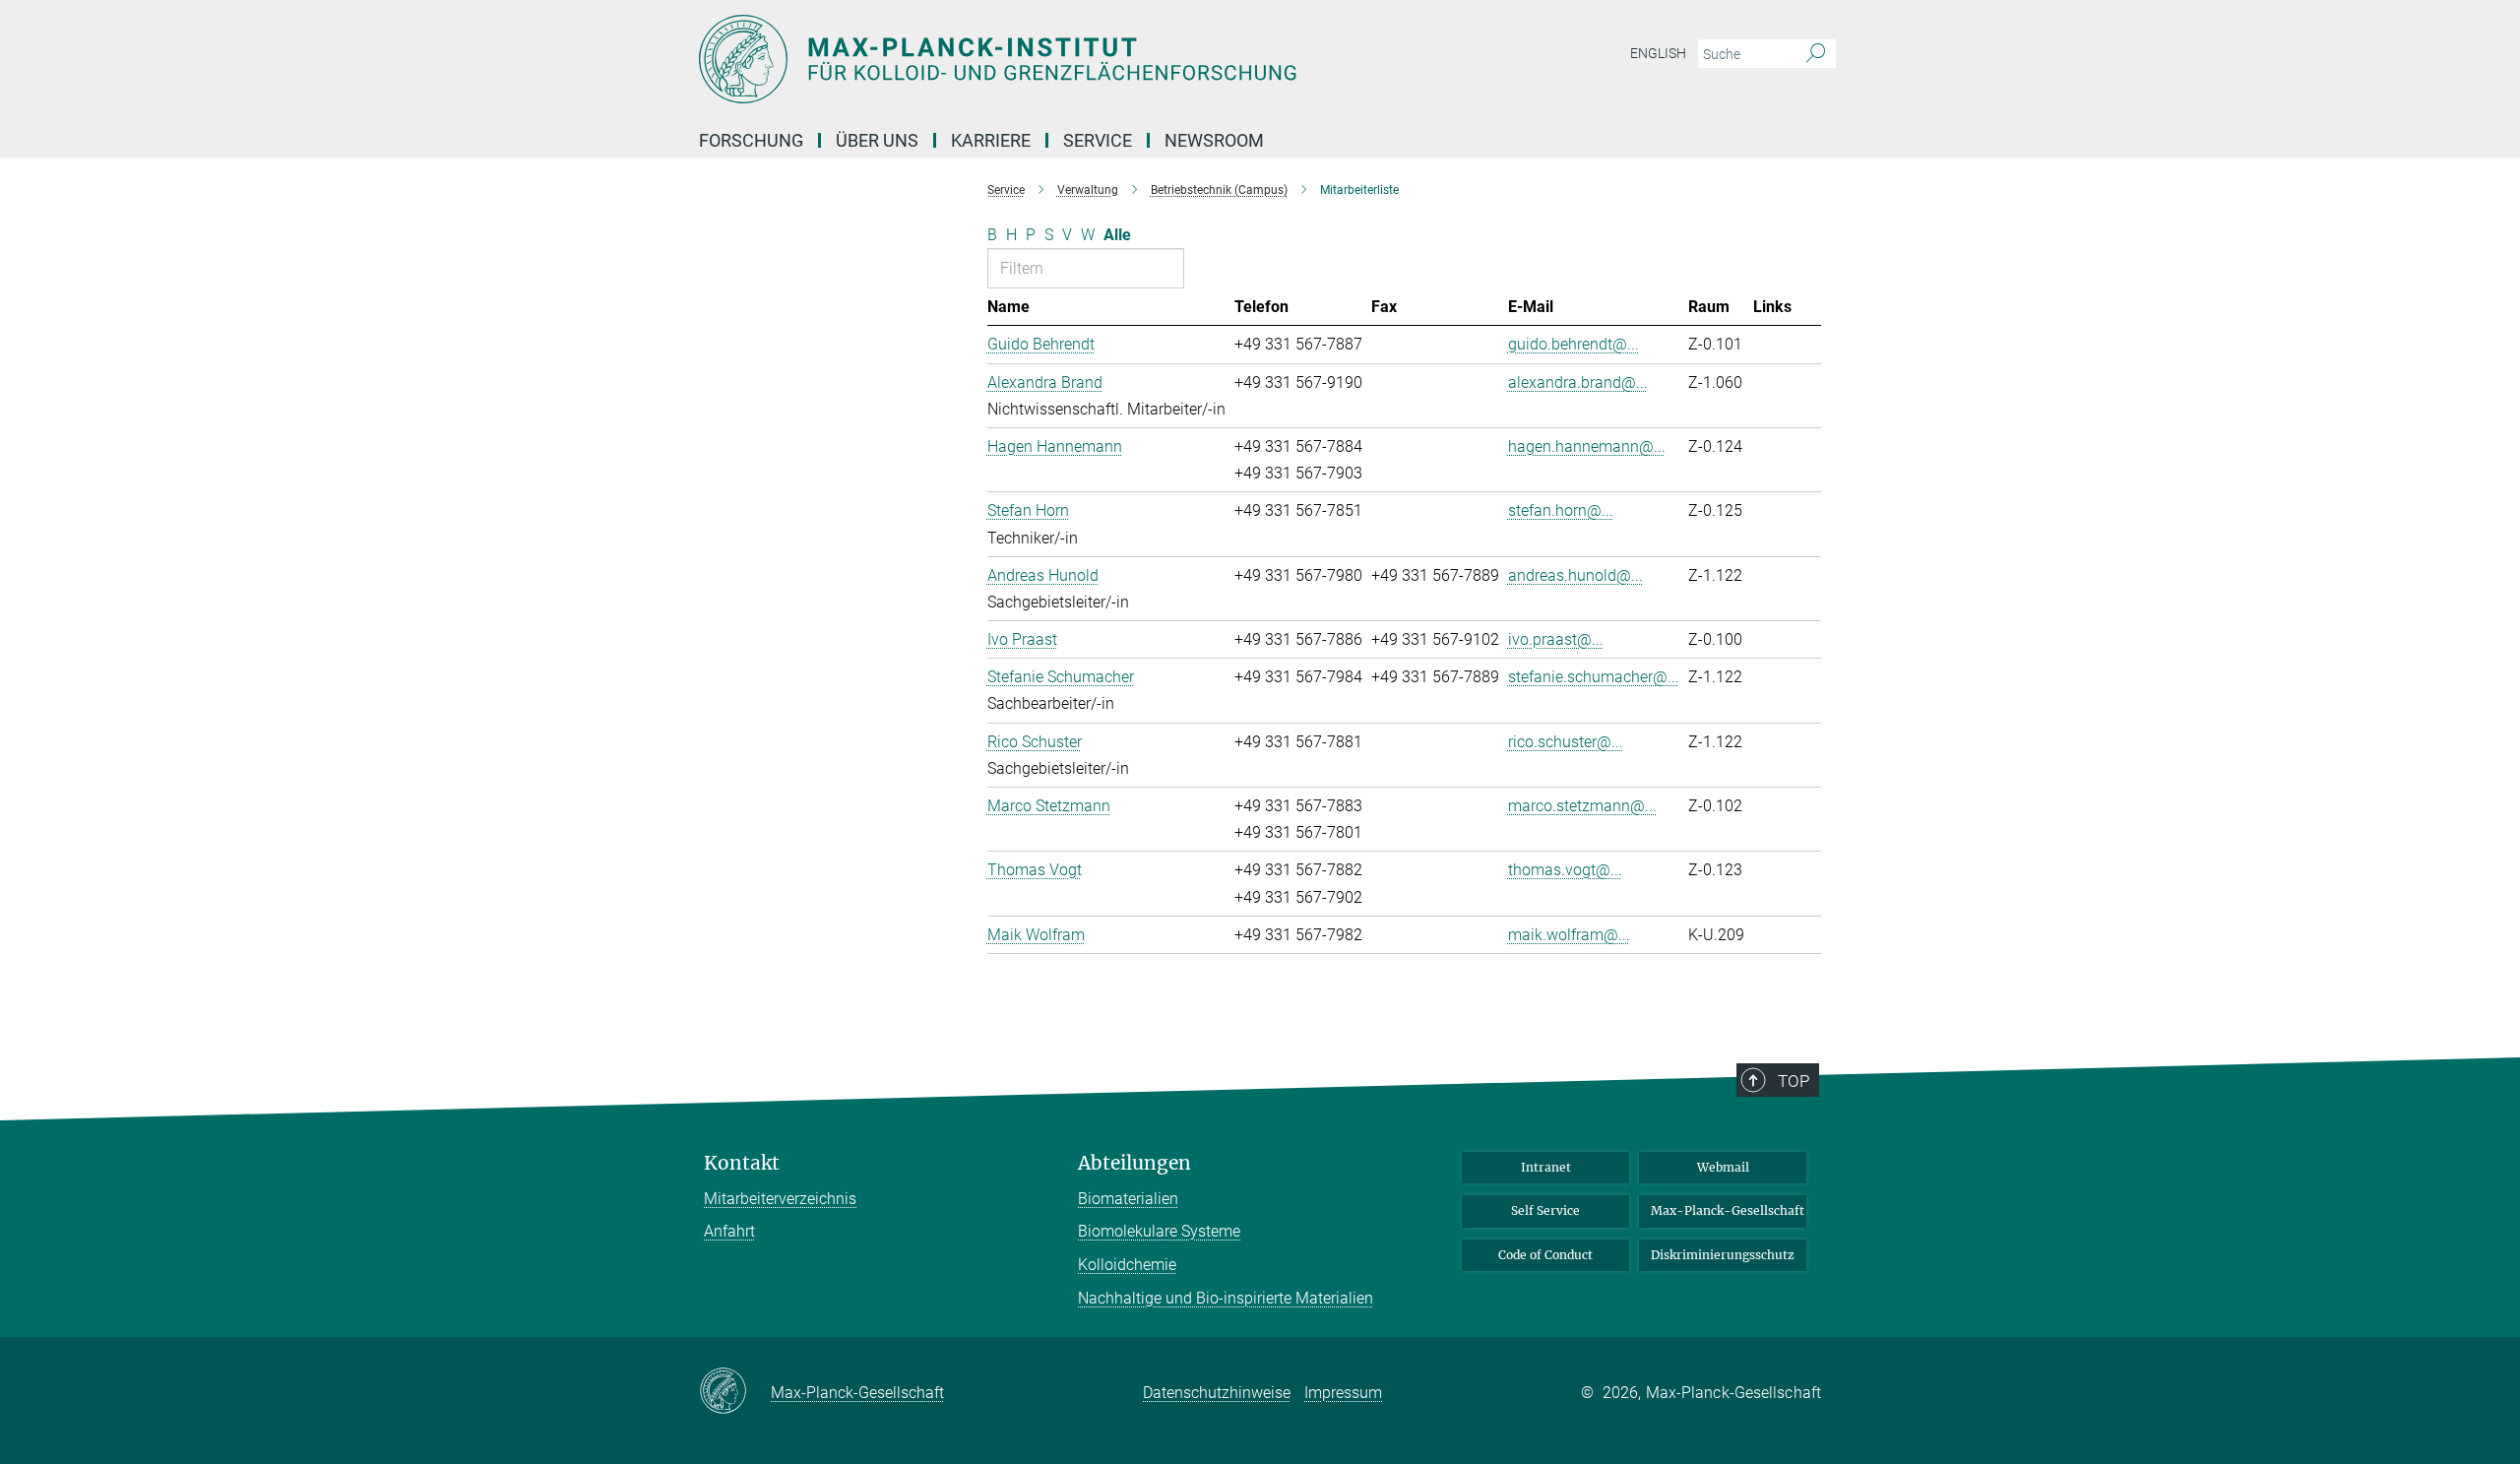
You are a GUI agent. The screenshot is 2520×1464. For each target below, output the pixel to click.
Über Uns (877, 140)
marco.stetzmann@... (1582, 806)
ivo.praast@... (1556, 639)
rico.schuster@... (1566, 742)
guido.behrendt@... (1574, 344)
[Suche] (1816, 54)
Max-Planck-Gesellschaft (1728, 1210)
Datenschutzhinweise (1217, 1393)
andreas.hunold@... (1575, 575)
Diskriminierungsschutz (1723, 1255)
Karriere (991, 140)
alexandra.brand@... (1578, 382)
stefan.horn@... (1561, 510)
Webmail (1723, 1167)
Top (1794, 1081)
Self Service (1545, 1210)
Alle (1117, 235)
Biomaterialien (1128, 1199)
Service (1098, 140)
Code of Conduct (1545, 1255)
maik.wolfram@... (1569, 935)
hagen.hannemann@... (1587, 446)
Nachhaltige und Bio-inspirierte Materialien (1226, 1298)
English (1658, 53)
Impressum (1343, 1393)
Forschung (751, 140)
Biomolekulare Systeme (1159, 1231)
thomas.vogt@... (1565, 870)
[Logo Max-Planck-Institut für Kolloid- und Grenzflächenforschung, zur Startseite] (1068, 59)
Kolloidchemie (1127, 1265)
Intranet (1546, 1167)
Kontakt (742, 1163)
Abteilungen (1134, 1163)
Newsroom (1214, 140)
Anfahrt (729, 1231)
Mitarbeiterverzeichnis (780, 1199)
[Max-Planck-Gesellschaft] (735, 1392)
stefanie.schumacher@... (1594, 677)
